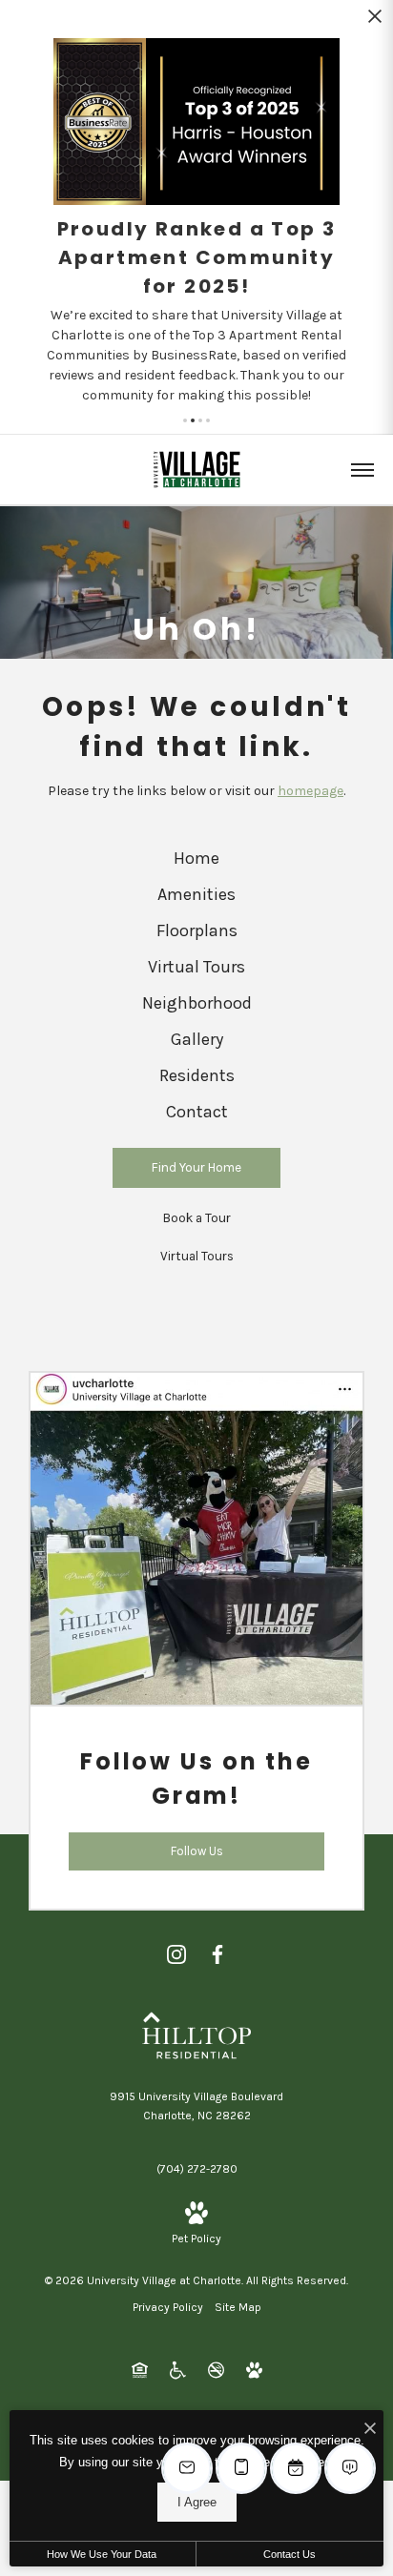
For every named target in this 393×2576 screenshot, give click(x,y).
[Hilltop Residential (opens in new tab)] (196, 2034)
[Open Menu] (362, 470)
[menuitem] (197, 859)
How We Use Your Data (102, 2554)
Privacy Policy (168, 2307)
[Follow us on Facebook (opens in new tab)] (217, 1954)
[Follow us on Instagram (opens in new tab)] (176, 1954)
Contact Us (290, 2554)
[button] (185, 420)
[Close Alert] (375, 21)
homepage (310, 791)
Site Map (238, 2307)
